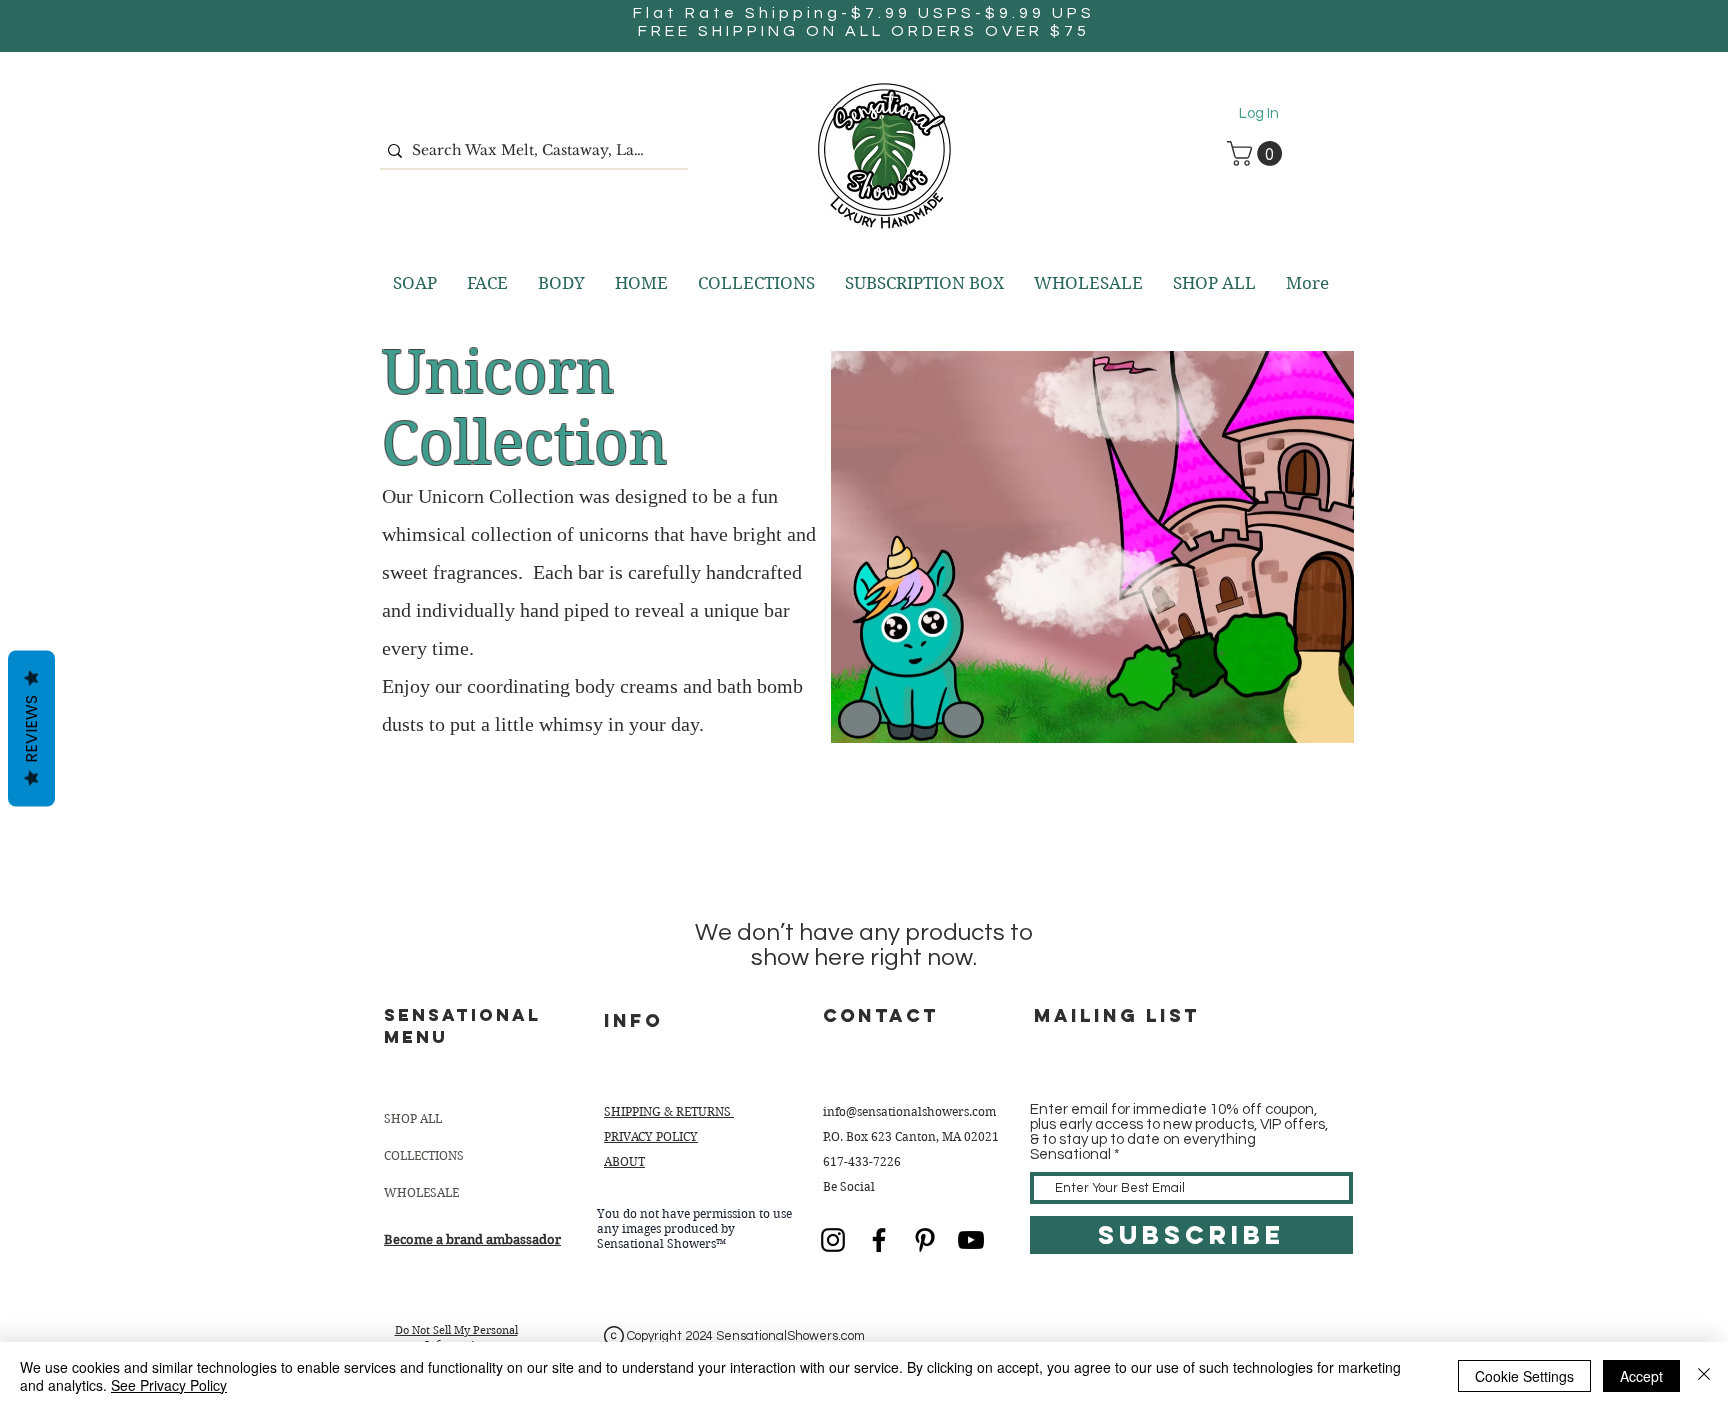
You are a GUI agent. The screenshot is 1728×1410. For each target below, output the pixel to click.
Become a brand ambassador (472, 1239)
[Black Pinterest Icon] (925, 1240)
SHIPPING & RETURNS (669, 1111)
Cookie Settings (1524, 1376)
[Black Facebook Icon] (879, 1240)
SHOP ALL (413, 1118)
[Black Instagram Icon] (833, 1240)
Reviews (31, 729)
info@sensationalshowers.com (909, 1111)
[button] (1257, 153)
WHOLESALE (421, 1192)
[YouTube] (971, 1240)
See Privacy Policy (169, 1385)
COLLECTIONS (424, 1155)
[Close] (1704, 1376)
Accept (1641, 1376)
